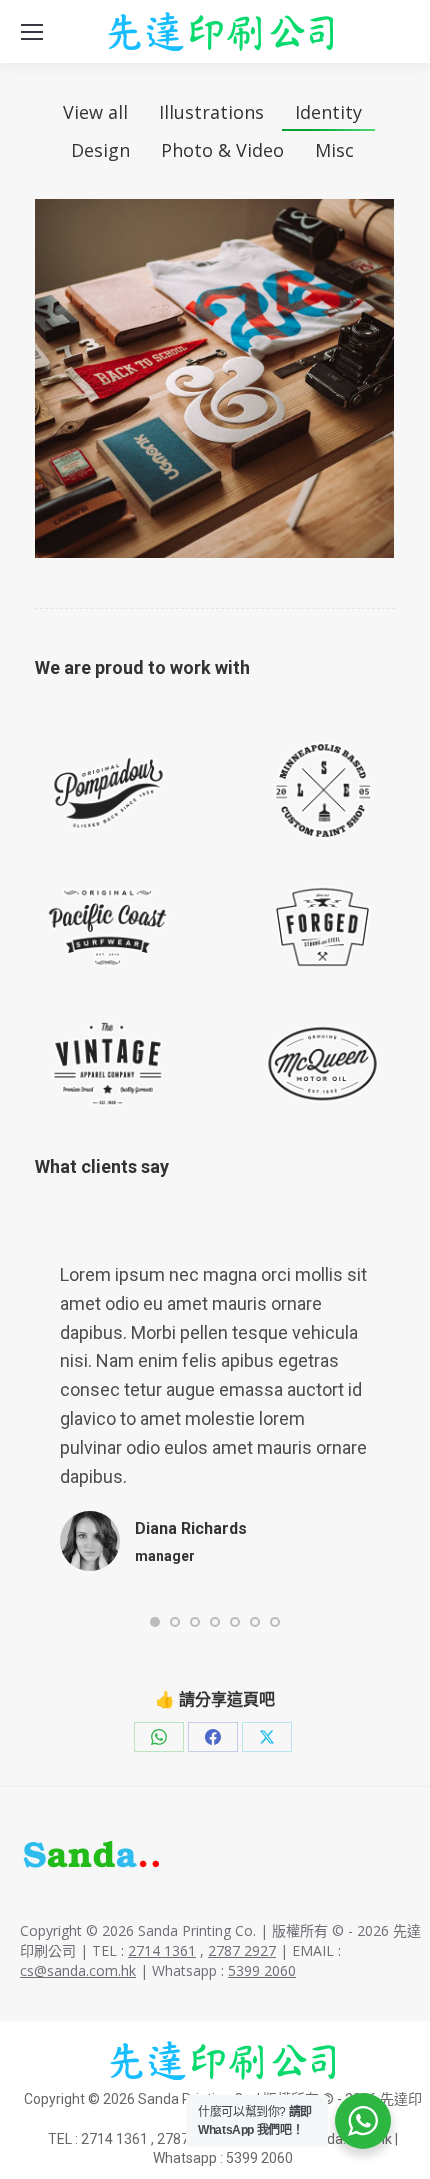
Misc (334, 150)
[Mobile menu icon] (32, 32)
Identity (328, 112)
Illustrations (211, 112)
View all (95, 112)
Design (100, 150)
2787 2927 (242, 1950)
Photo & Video (222, 150)
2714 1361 (162, 1950)
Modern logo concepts (215, 378)
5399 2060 (262, 1970)
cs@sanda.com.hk (78, 1970)
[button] (155, 1622)
